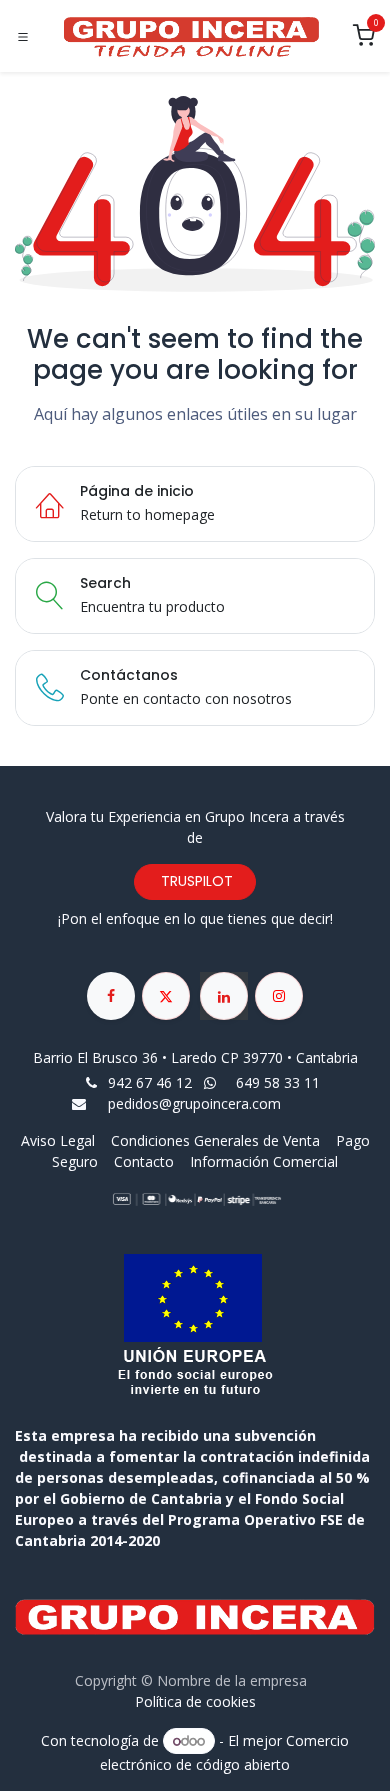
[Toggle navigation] (23, 37)
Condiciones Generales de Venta (215, 1140)
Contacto (144, 1161)
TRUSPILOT (195, 881)
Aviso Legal (60, 1140)
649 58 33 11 (280, 1082)
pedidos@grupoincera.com (194, 1103)
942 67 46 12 (150, 1082)
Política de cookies (195, 1701)
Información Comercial (264, 1161)
